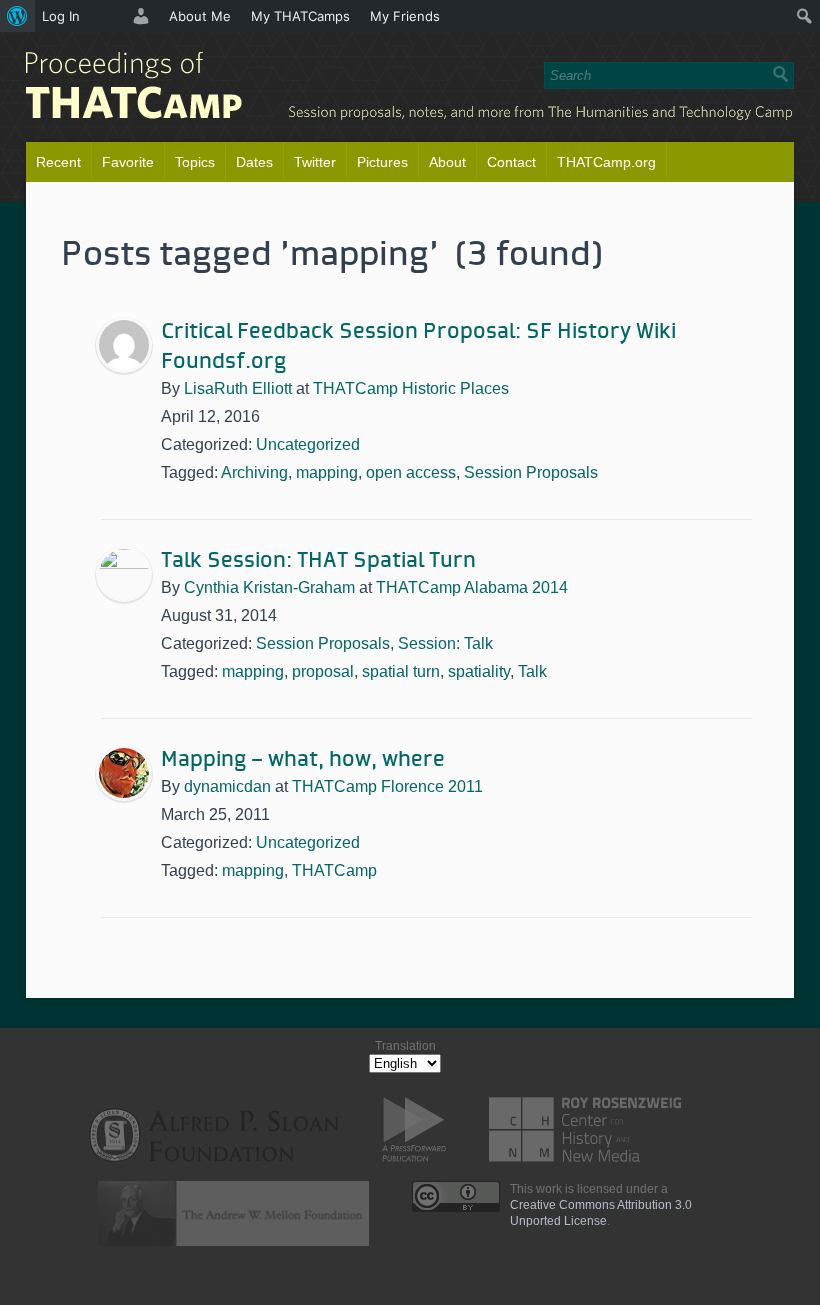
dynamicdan (227, 786)
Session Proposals (531, 472)
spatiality (479, 671)
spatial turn (401, 671)
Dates (254, 162)
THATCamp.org (606, 162)
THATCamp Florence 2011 (387, 786)
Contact (511, 162)
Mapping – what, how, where (303, 760)
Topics (195, 162)
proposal (323, 671)
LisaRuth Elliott (238, 388)
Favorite (128, 162)
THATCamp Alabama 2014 (472, 587)
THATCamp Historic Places (411, 388)
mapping (327, 472)
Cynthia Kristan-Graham (269, 587)
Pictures (382, 162)
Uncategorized (308, 444)
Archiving (254, 472)
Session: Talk (445, 643)
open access (411, 472)
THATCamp (334, 870)
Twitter (315, 162)
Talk (532, 671)
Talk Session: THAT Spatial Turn (318, 561)
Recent (58, 162)
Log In (61, 16)
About (447, 162)
